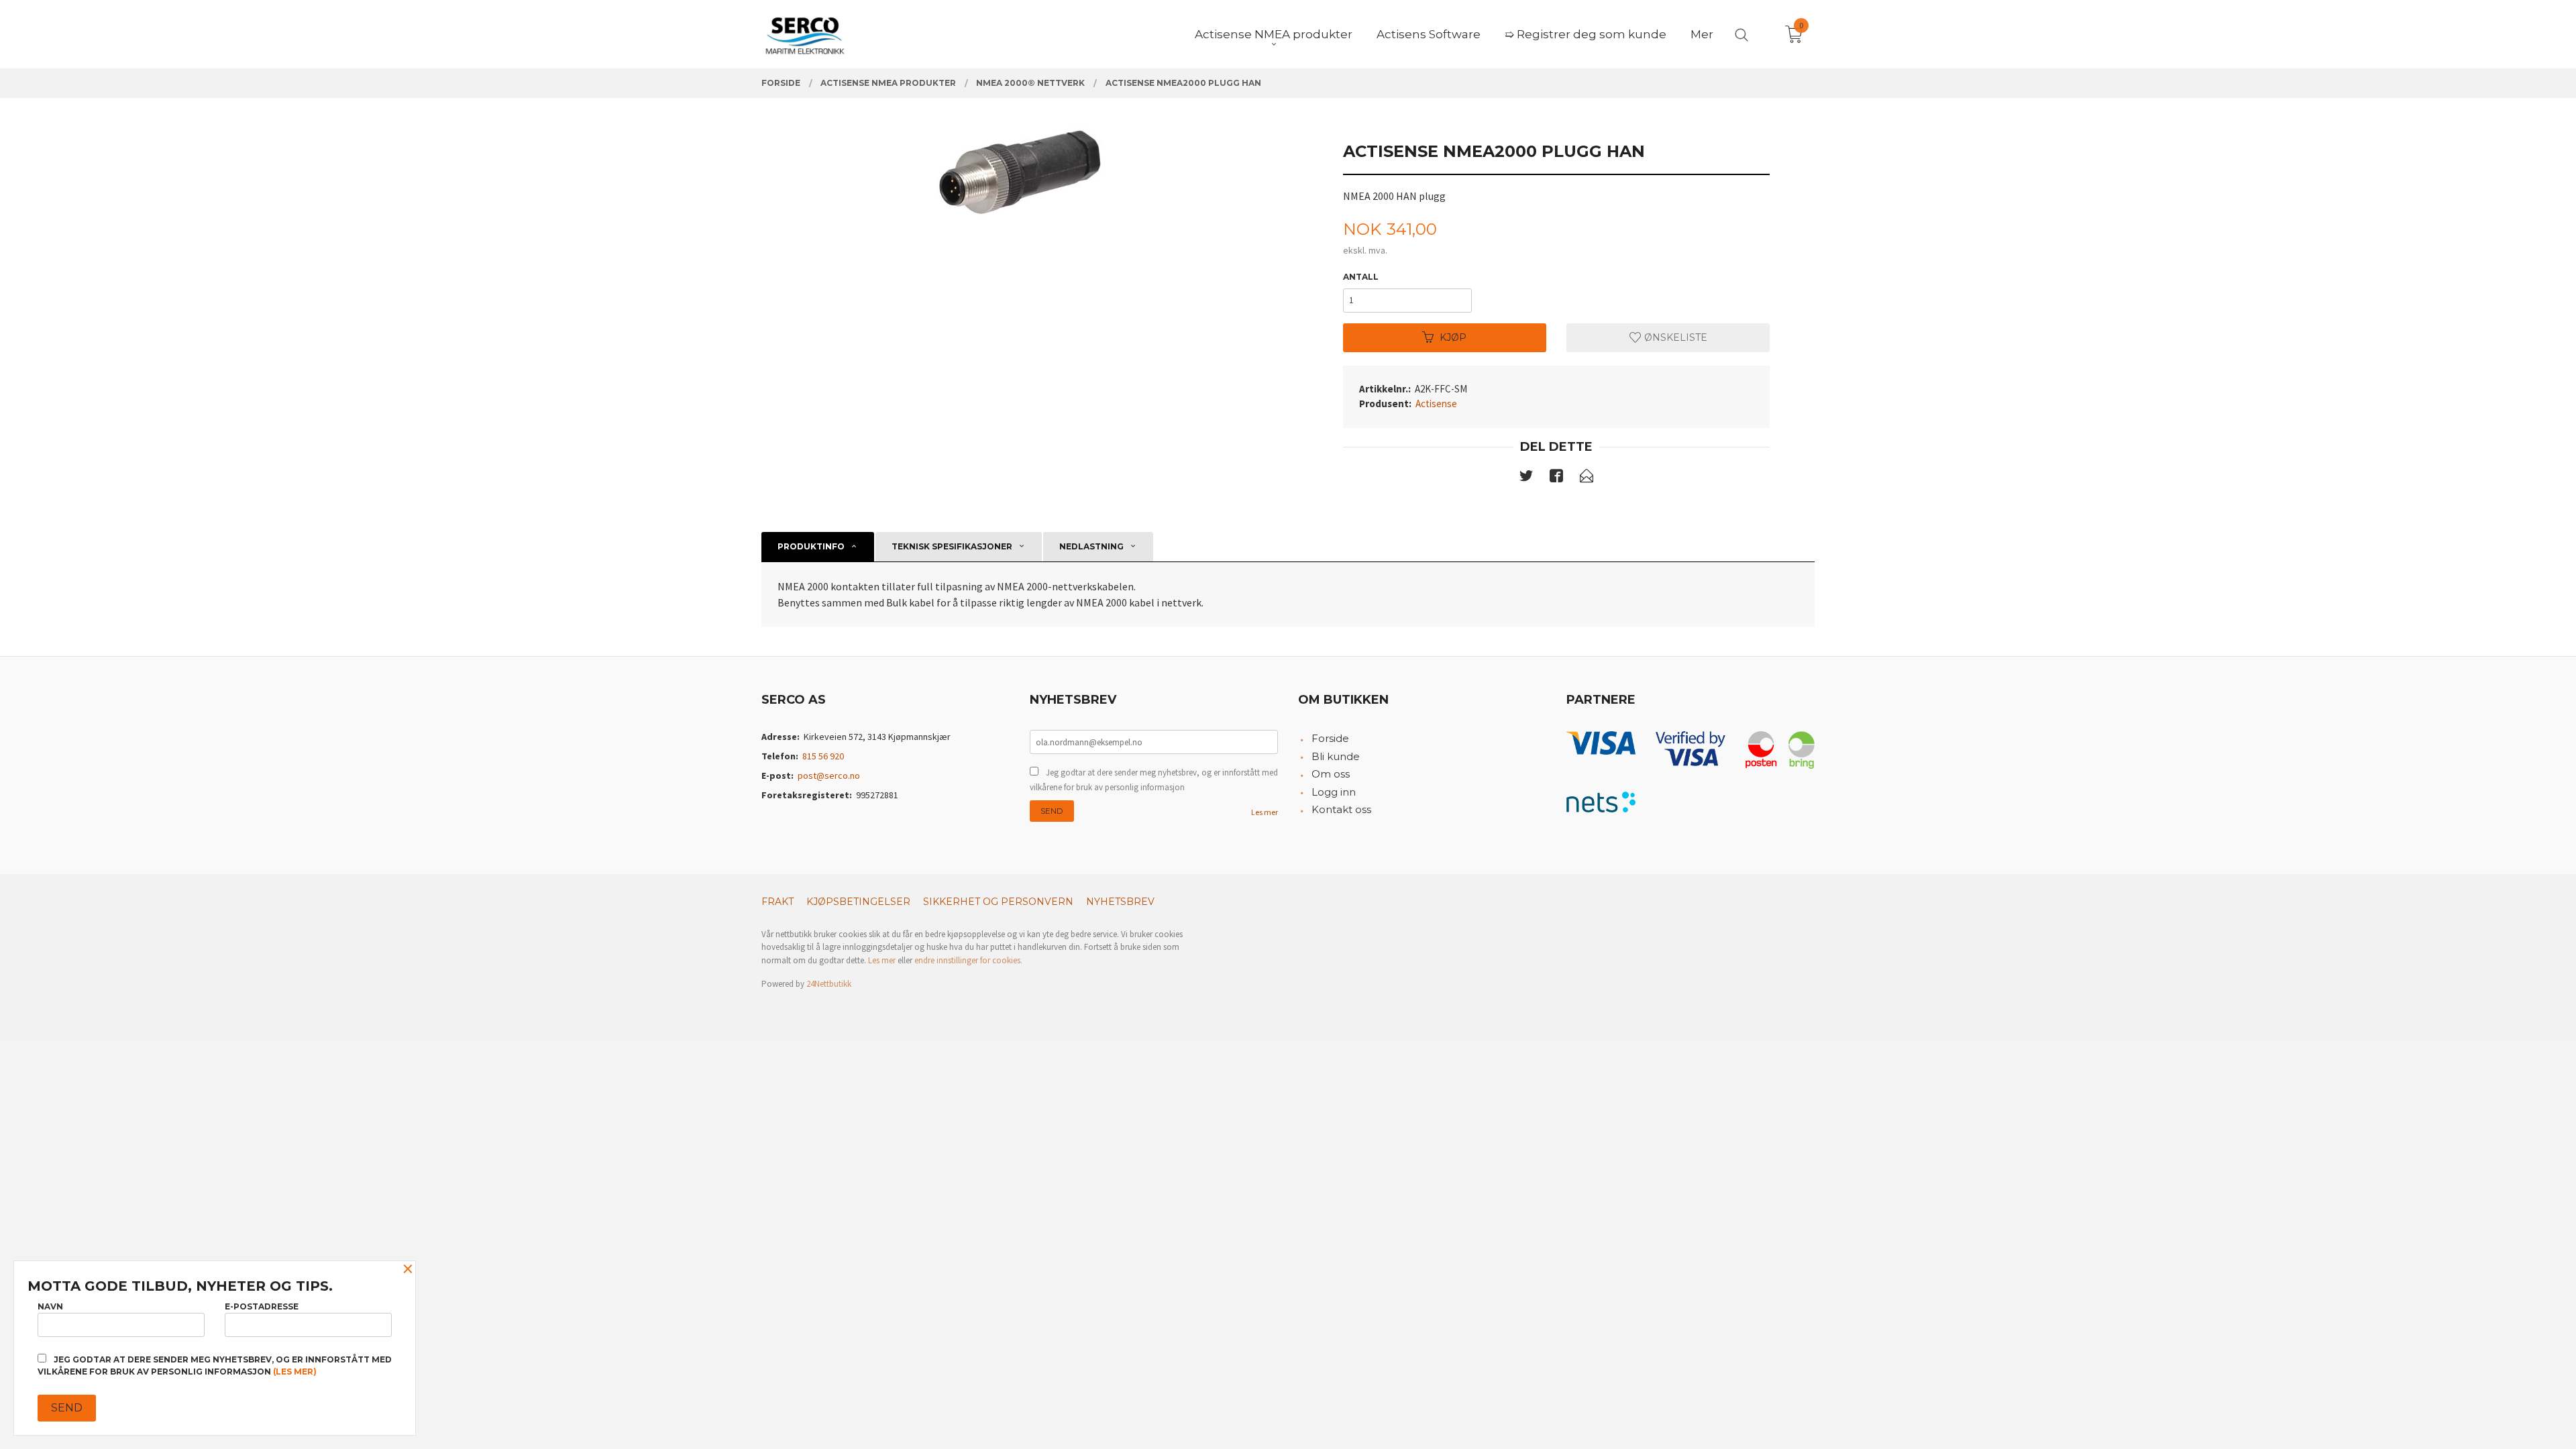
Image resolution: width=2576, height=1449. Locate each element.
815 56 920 (823, 756)
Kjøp (1453, 337)
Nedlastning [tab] (1091, 546)
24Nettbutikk (829, 984)
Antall (1361, 277)
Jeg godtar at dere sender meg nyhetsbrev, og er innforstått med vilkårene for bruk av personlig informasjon (1154, 780)
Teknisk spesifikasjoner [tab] (952, 546)
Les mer (1265, 812)
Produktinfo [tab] (811, 546)
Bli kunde (1336, 756)
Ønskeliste (1674, 337)
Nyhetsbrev (1120, 902)
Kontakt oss (1341, 809)
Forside (1330, 738)
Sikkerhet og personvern (998, 902)
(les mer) (295, 1372)
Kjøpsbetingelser (858, 902)
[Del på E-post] (1587, 478)
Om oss (1331, 774)
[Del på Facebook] (1556, 478)
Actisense (1436, 404)
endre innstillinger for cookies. (968, 960)
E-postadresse (262, 1306)
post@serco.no (829, 775)
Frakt (777, 902)
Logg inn (1334, 792)
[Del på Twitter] (1526, 478)
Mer (1702, 34)
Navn (50, 1306)
